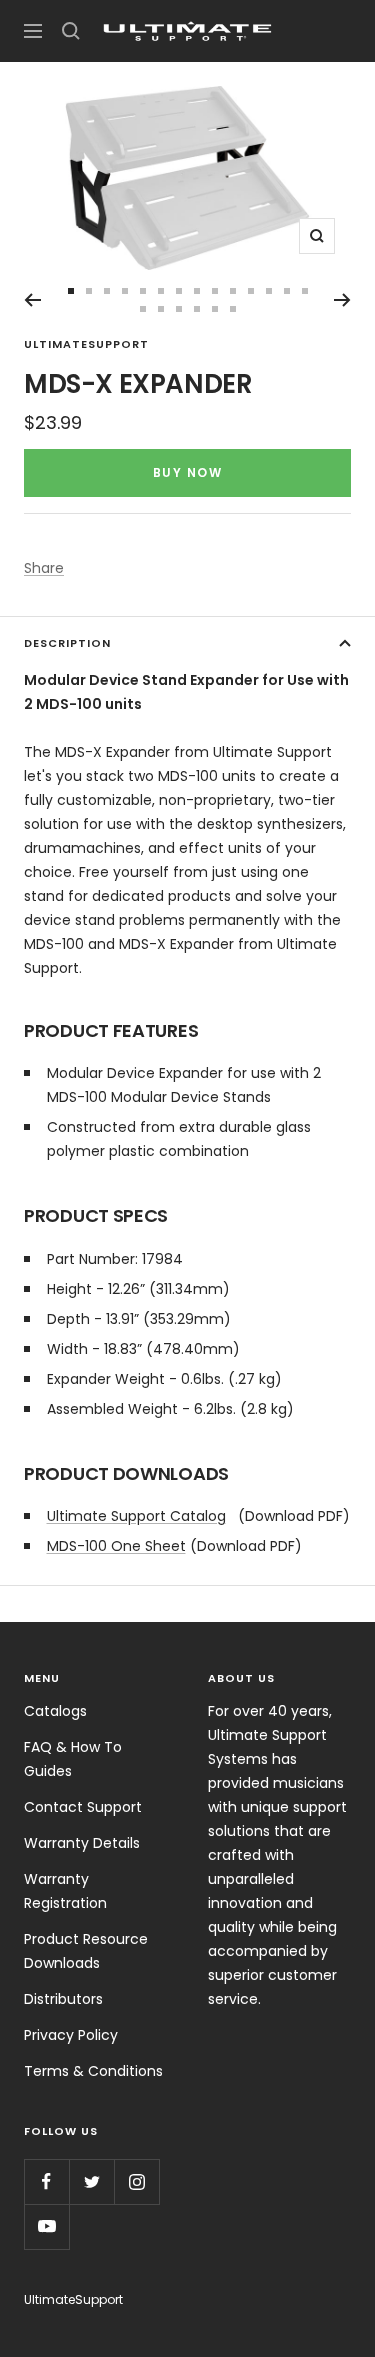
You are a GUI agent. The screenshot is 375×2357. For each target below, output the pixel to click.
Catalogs (55, 1711)
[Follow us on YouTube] (46, 2226)
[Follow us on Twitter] (91, 2181)
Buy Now (188, 472)
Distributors (63, 1999)
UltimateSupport (86, 344)
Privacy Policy (71, 2035)
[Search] (71, 31)
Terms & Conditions (93, 2071)
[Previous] (32, 300)
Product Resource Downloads (86, 1951)
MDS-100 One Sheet (116, 1546)
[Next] (342, 300)
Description (67, 643)
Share (44, 568)
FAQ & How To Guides (73, 1759)
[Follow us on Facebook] (46, 2181)
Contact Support (83, 1807)
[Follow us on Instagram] (136, 2181)
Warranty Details (82, 1843)
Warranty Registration (65, 1891)
